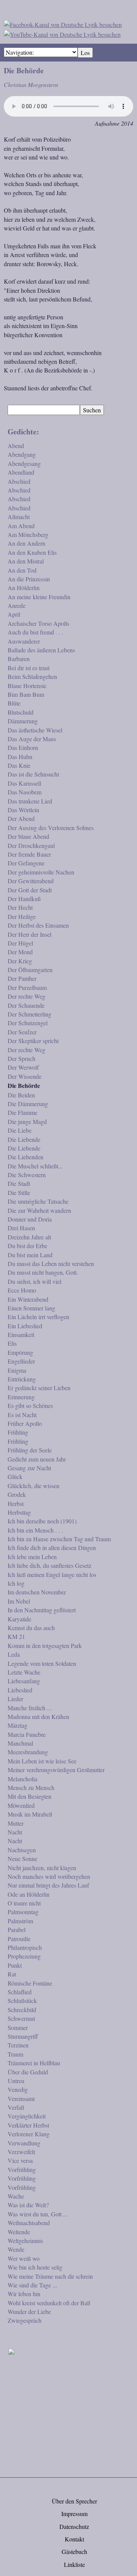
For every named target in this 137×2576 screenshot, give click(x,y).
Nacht (15, 1832)
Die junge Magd (27, 1121)
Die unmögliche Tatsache (38, 1201)
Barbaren (19, 659)
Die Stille (19, 1193)
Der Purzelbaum (27, 987)
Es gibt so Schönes (30, 1406)
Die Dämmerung (28, 1104)
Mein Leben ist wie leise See (42, 1761)
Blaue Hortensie (27, 686)
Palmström (20, 1921)
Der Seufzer (22, 1032)
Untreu (16, 2081)
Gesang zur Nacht (29, 1468)
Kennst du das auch (31, 1628)
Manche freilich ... (29, 1708)
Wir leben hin (24, 2294)
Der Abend (21, 818)
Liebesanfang (24, 1681)
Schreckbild (22, 2010)
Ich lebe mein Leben (32, 1557)
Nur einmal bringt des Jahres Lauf (48, 1885)
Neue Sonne (22, 1859)
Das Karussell (24, 783)
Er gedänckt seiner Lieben (39, 1388)
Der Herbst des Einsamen (38, 925)
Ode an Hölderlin (29, 1894)
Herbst (16, 1503)
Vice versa (20, 2160)
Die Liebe (20, 1130)
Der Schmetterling (29, 1014)
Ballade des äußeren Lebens (41, 650)
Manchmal (20, 1743)
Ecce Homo (22, 1290)
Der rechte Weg (26, 996)
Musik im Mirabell (30, 1814)
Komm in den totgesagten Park (45, 1646)
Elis (12, 1343)
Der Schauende (26, 1005)
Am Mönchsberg (28, 534)
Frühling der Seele (30, 1450)
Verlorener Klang (29, 2134)
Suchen (92, 410)
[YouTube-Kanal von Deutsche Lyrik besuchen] (62, 33)
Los (85, 53)
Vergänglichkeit (27, 2116)
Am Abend (21, 526)
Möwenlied (21, 1805)
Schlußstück (22, 2001)
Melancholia (22, 1779)
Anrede (17, 605)
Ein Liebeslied (25, 1326)
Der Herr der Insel (29, 934)
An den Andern (26, 543)
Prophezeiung (24, 1956)
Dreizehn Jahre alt (29, 1237)
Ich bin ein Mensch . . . (35, 1530)
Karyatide (19, 1619)
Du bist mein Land (30, 1255)
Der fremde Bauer (29, 854)
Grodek (17, 1494)
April (14, 614)
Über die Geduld (28, 2072)
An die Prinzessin (29, 579)
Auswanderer (24, 641)
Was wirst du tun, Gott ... (38, 2214)
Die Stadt (19, 1183)
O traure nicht (24, 1903)
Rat (12, 1974)
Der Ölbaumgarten (30, 970)
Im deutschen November (37, 1592)
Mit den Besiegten (29, 1796)
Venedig (18, 2089)
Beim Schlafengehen (32, 676)
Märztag (18, 1725)
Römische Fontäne (30, 1983)
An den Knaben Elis (32, 552)
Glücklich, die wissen (33, 1486)
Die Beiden (21, 1095)
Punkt (15, 1965)
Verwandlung (24, 2143)
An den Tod (22, 570)
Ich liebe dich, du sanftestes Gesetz (49, 1565)
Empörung (20, 1352)
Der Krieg (20, 961)
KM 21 (16, 1636)
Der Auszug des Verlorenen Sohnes (51, 828)
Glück (15, 1477)
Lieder (15, 1699)
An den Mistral (26, 561)
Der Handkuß (24, 899)
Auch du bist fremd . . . (35, 632)
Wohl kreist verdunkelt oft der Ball (49, 2303)
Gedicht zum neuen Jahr (37, 1459)
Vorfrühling (22, 2170)
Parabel (17, 1930)
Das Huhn (20, 757)
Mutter (16, 1823)
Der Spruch (22, 1058)
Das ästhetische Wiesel (35, 730)
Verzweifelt (21, 2152)
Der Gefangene (26, 863)
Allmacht (19, 517)
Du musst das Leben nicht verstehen (51, 1264)
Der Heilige (22, 916)
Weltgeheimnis (25, 2241)
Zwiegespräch (25, 2320)
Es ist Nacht (22, 1415)
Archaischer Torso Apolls (38, 623)
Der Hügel (20, 943)
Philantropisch (25, 1947)
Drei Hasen (21, 1228)
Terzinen (18, 2045)
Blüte (14, 703)
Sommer (18, 2027)
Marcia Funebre (27, 1734)
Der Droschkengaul (31, 845)
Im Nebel (19, 1601)
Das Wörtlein (23, 810)
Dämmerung (23, 721)
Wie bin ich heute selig (35, 2267)
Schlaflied (20, 1992)
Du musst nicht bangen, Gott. (43, 1272)
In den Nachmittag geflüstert (42, 1610)
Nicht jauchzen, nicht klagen (42, 1868)
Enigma (17, 1370)
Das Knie (19, 765)
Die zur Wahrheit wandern (39, 1210)
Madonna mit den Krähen (38, 1717)
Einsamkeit (21, 1335)
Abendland (21, 472)
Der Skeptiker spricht (33, 1041)
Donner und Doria (30, 1219)
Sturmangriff (23, 2036)
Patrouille (19, 1939)
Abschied (19, 481)
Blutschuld (21, 712)
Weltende (19, 2232)
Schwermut (21, 2018)
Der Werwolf (23, 1067)
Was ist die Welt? (28, 2205)
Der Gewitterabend (31, 881)
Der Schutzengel (28, 1023)
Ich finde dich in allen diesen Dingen (52, 1548)
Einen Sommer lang (31, 1308)
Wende (16, 2249)
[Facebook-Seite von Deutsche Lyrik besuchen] (63, 23)
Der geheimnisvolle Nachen (41, 872)
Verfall (16, 2107)
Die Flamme (22, 1112)
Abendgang (22, 454)
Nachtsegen (22, 1850)
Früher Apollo (25, 1423)
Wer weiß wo (24, 2258)
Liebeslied (20, 1690)
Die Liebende (24, 1139)
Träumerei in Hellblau (34, 2063)
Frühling (18, 1432)
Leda (14, 1654)
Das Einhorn (23, 747)
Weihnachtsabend (29, 2223)
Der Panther (22, 978)
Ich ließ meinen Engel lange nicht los (52, 1574)
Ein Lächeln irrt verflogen (38, 1317)
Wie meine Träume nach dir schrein (50, 2276)
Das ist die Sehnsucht (33, 774)
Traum (15, 2054)
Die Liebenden (25, 1157)
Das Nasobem (25, 792)
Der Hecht (20, 907)
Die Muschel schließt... (35, 1166)
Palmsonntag (23, 1912)
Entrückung (22, 1379)
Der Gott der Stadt (30, 890)
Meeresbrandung (28, 1752)
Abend (16, 446)
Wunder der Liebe (29, 2312)
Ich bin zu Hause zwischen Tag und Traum (59, 1539)
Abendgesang (24, 463)
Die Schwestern (27, 1175)
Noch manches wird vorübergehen (49, 1876)
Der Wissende (25, 1076)
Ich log (16, 1583)
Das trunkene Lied (30, 801)
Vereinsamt (21, 2099)
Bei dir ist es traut (29, 668)
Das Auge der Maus (32, 739)
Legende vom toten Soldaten (42, 1663)
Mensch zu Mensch (31, 1788)
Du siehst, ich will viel (34, 1281)
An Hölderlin (24, 588)
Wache (16, 2196)
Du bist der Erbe (27, 1246)
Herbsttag (19, 1512)
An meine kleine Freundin (39, 597)
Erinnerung (21, 1397)
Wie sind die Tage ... (32, 2285)
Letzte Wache (24, 1672)
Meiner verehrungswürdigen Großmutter (56, 1770)
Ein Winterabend (28, 1299)
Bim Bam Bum (26, 694)
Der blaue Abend (28, 836)
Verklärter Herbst (28, 2125)
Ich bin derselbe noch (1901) (42, 1521)
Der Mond (20, 952)
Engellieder (21, 1361)
